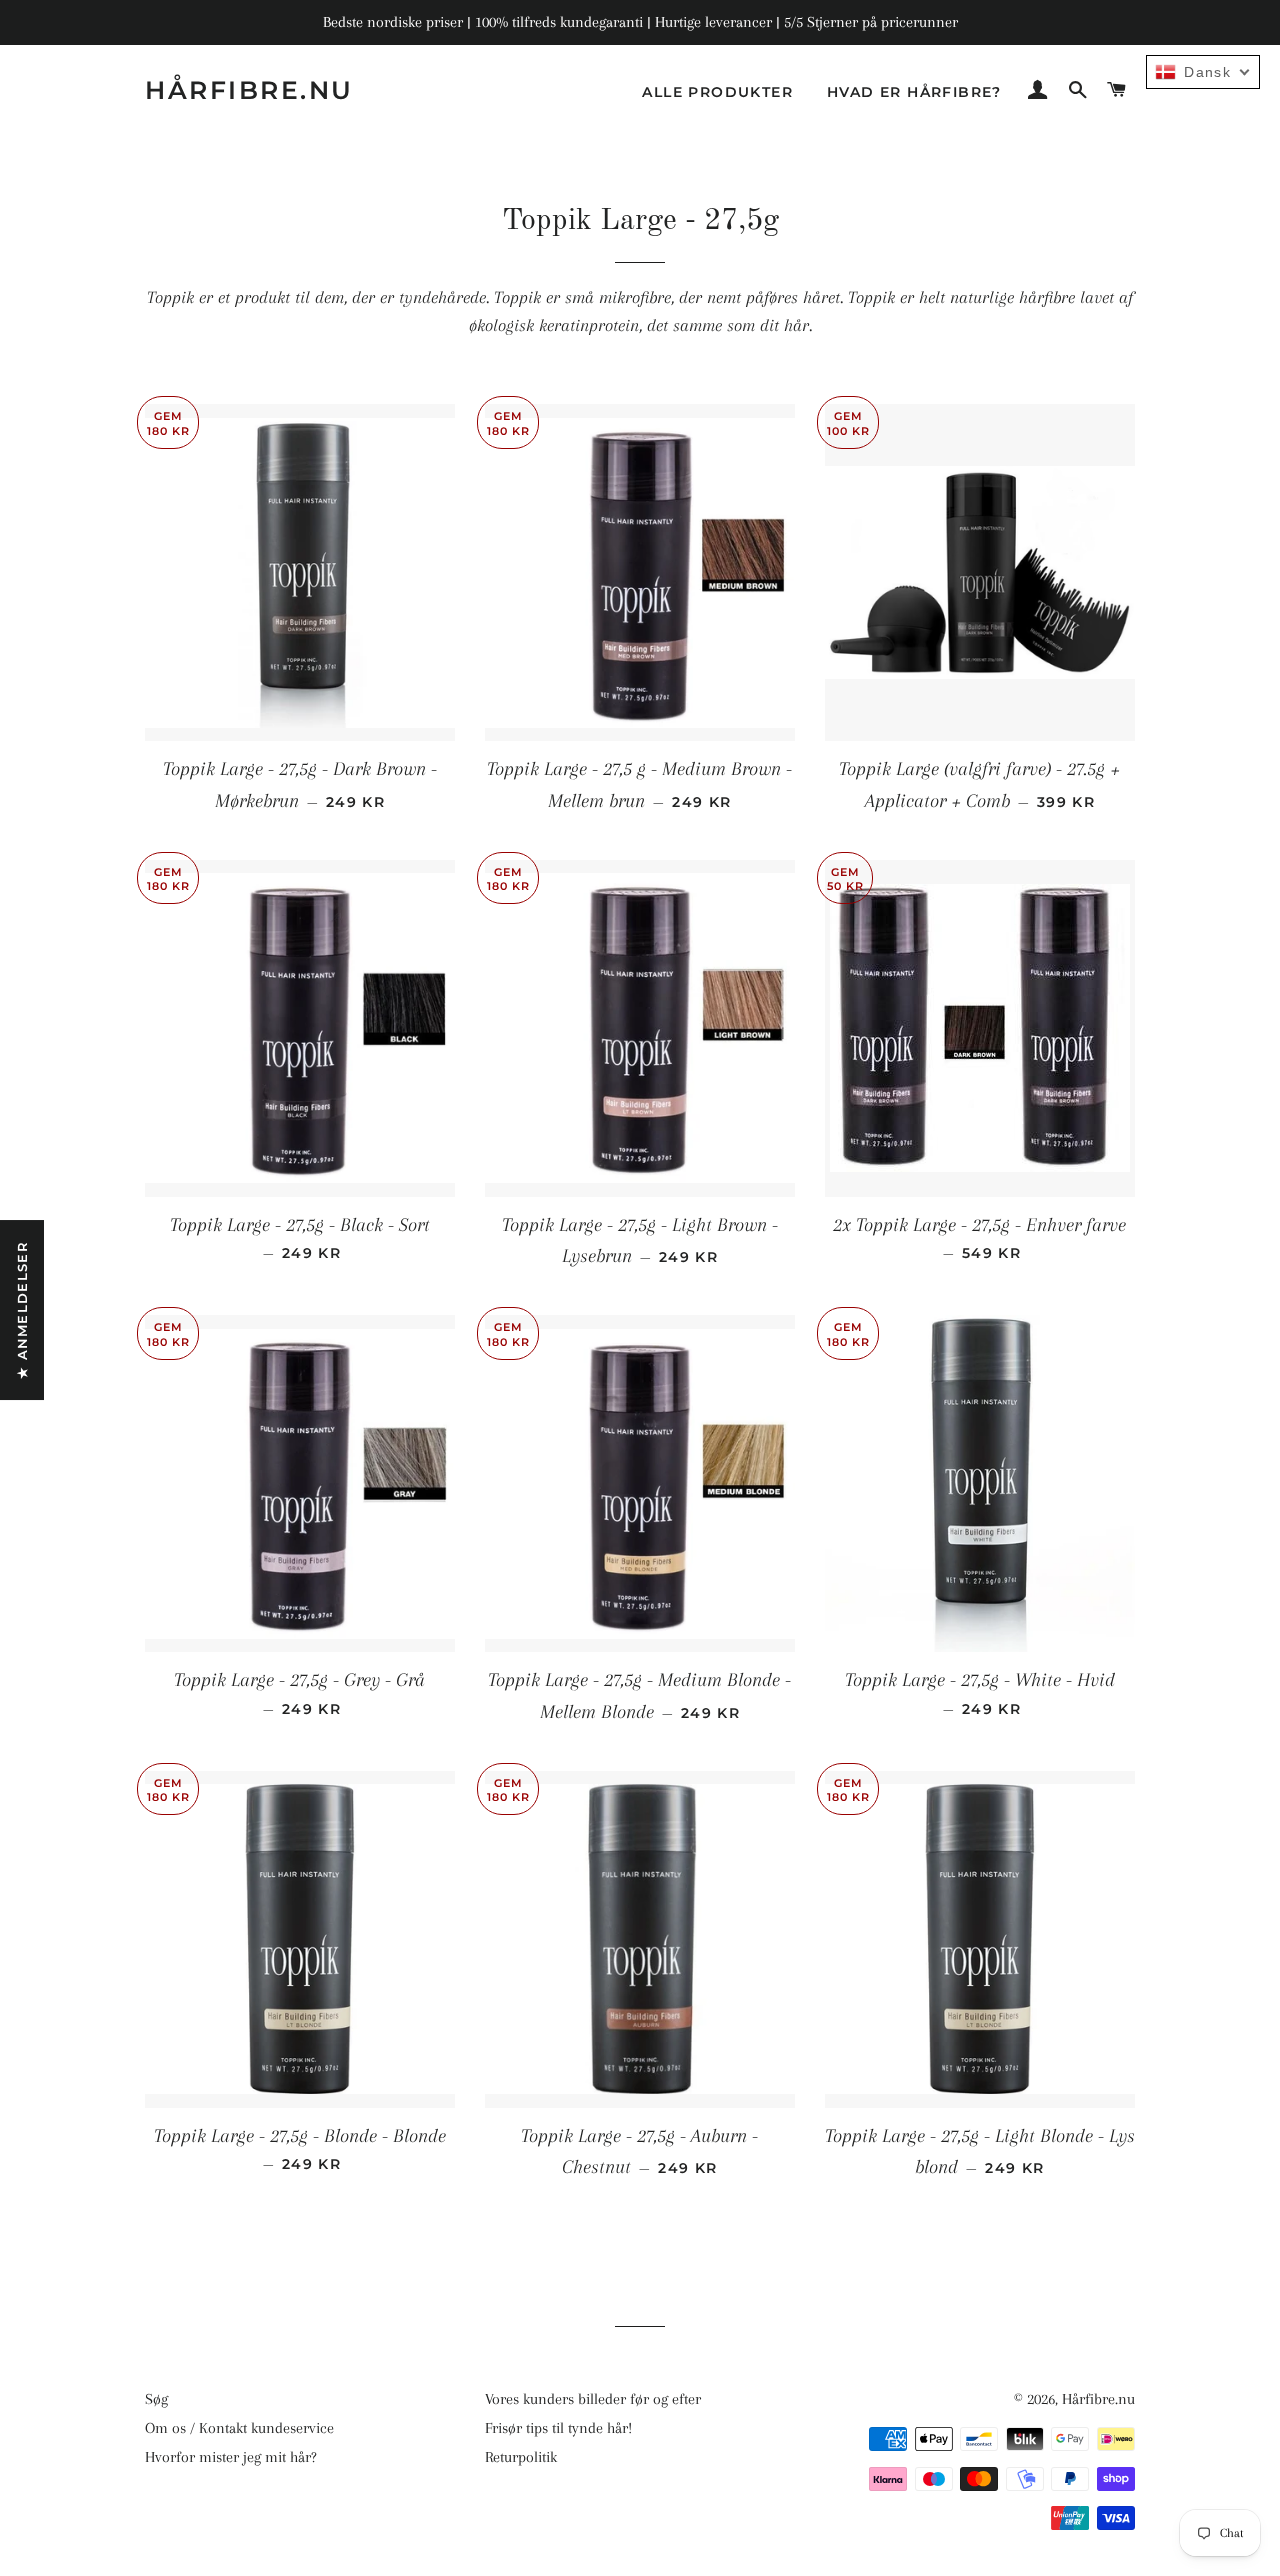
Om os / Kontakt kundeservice (239, 2428)
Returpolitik (521, 2457)
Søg (156, 2399)
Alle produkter (717, 92)
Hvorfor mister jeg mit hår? (231, 2457)
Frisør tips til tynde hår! (558, 2428)
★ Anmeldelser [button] (22, 1310)
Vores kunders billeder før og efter (593, 2399)
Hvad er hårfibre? (914, 92)
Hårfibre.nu (249, 90)
